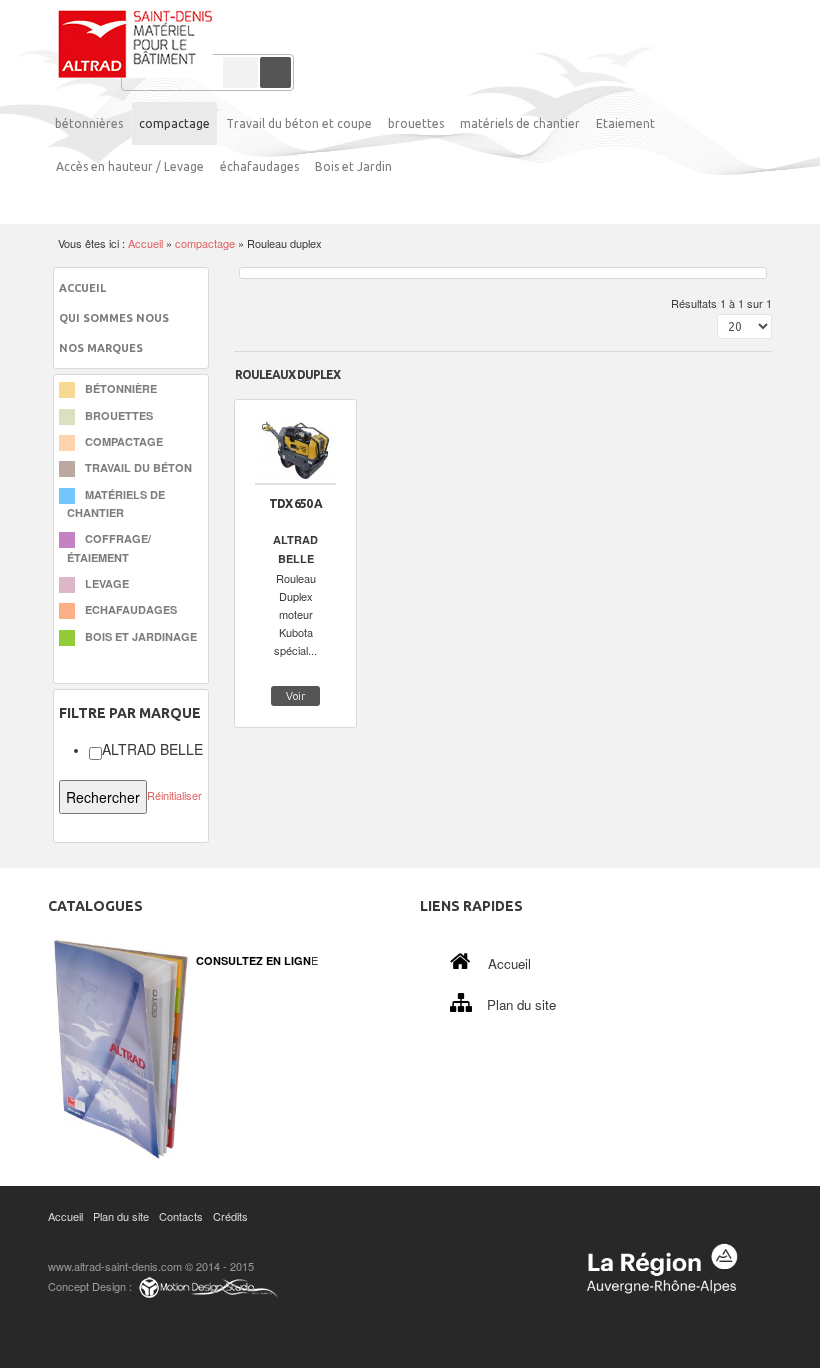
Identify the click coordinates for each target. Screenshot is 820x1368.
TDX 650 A (295, 503)
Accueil (145, 243)
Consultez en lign (253, 960)
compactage (205, 243)
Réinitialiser (174, 795)
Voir (295, 696)
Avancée (240, 72)
